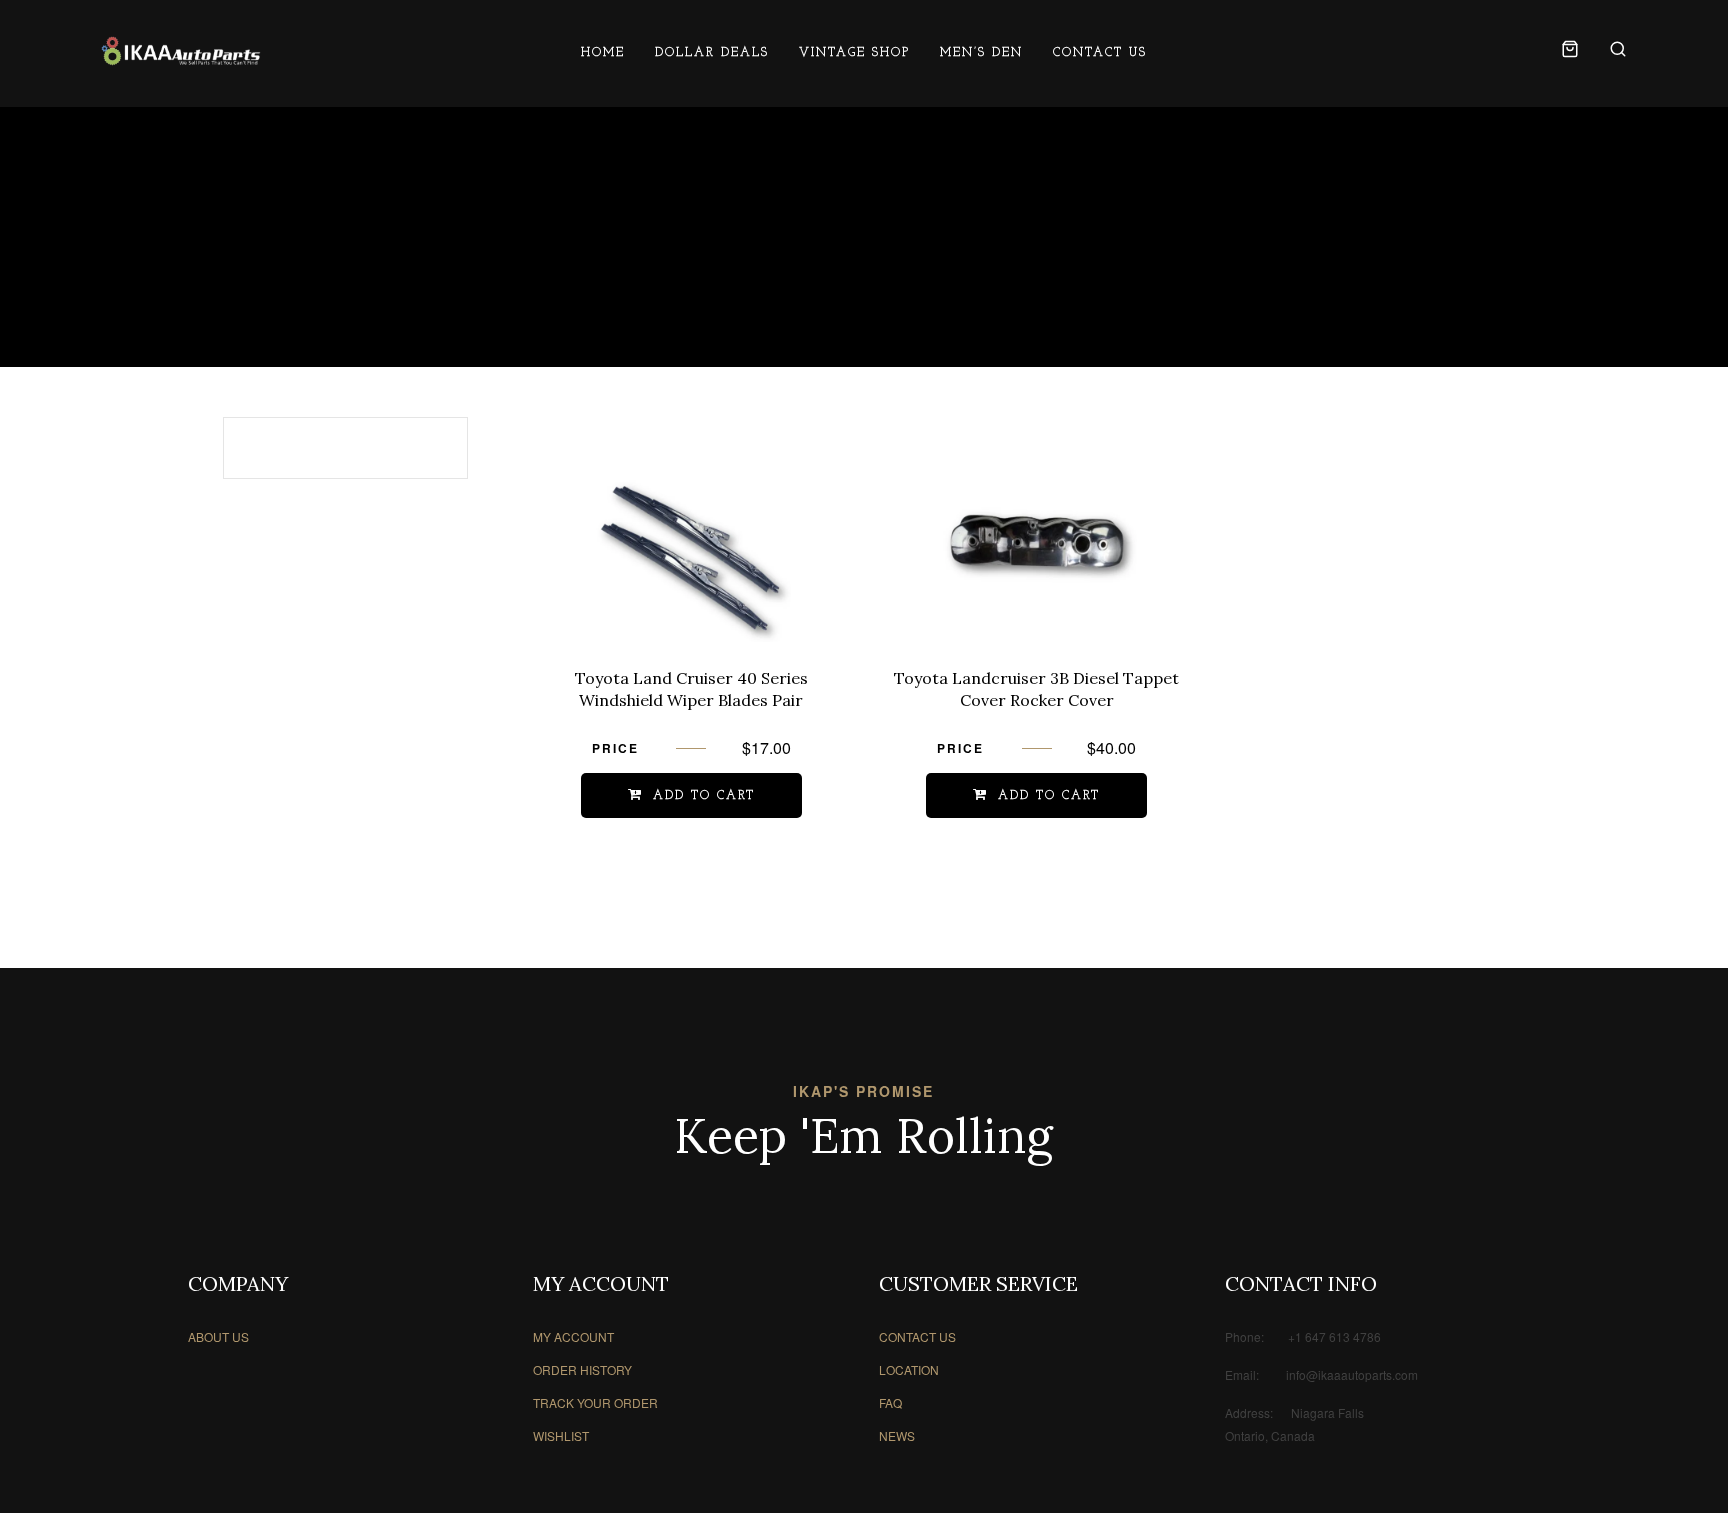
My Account (573, 1336)
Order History (582, 1369)
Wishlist (561, 1435)
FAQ (890, 1402)
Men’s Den (981, 53)
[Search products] (1610, 53)
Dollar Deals (712, 53)
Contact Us (1100, 53)
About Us (218, 1336)
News (897, 1435)
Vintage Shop (854, 53)
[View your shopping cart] (1570, 53)
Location (909, 1369)
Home (603, 53)
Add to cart (704, 796)
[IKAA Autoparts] (181, 53)
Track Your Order (595, 1402)
